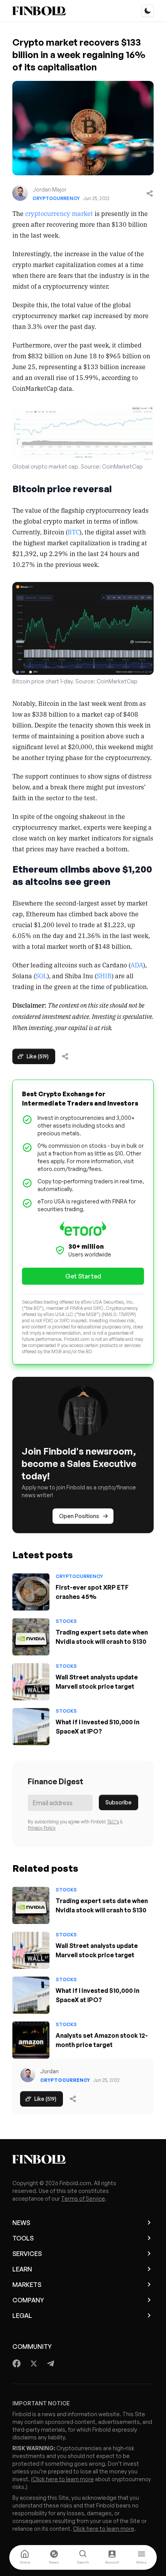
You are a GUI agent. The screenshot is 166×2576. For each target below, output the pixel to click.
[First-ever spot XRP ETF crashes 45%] (31, 1592)
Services (27, 2254)
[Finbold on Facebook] (17, 2364)
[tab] (25, 2557)
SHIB (104, 976)
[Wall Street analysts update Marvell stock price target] (31, 1682)
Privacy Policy (42, 1828)
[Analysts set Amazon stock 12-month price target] (31, 2040)
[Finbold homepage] (83, 2159)
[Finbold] (39, 11)
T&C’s (113, 1822)
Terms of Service (83, 2199)
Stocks (66, 1621)
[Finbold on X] (34, 2364)
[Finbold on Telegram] (51, 2364)
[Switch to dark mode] (147, 11)
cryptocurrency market (59, 213)
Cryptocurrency (56, 198)
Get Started (83, 1276)
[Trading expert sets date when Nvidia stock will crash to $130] (31, 1637)
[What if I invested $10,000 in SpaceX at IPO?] (31, 1727)
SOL (41, 976)
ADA (137, 965)
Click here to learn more (63, 2479)
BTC (74, 532)
